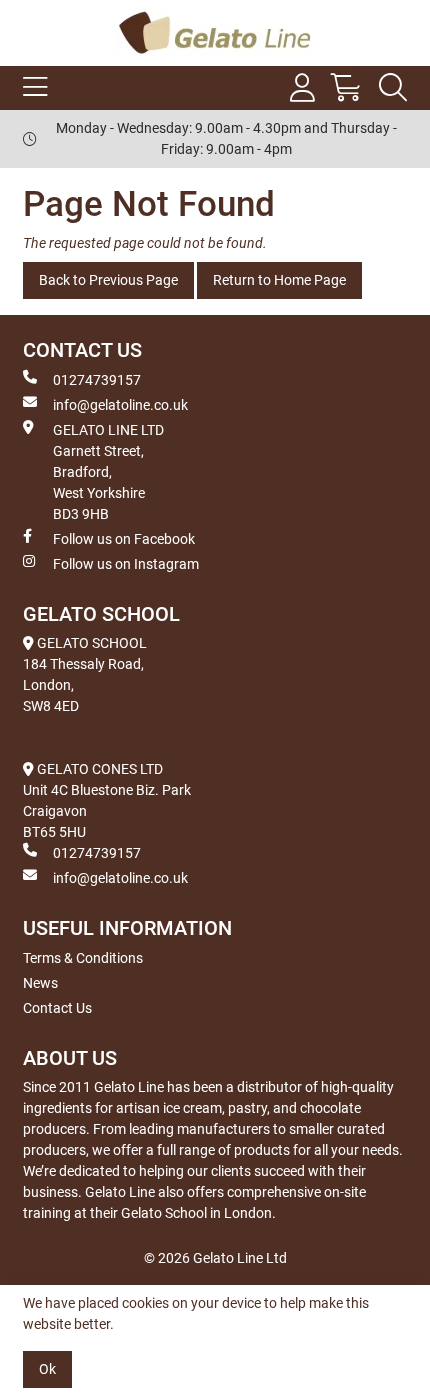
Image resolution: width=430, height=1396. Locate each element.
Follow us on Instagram (126, 564)
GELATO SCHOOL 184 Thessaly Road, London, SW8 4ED (85, 674)
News (40, 983)
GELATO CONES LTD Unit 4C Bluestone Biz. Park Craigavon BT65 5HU (107, 800)
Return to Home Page (279, 280)
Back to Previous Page (108, 280)
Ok (47, 1369)
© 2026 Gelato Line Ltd (215, 1258)
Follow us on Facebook (124, 539)
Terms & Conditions (83, 958)
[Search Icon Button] (393, 88)
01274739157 (97, 380)
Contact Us (57, 1008)
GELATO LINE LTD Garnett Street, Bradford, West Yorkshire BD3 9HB (108, 472)
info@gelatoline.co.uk (120, 405)
